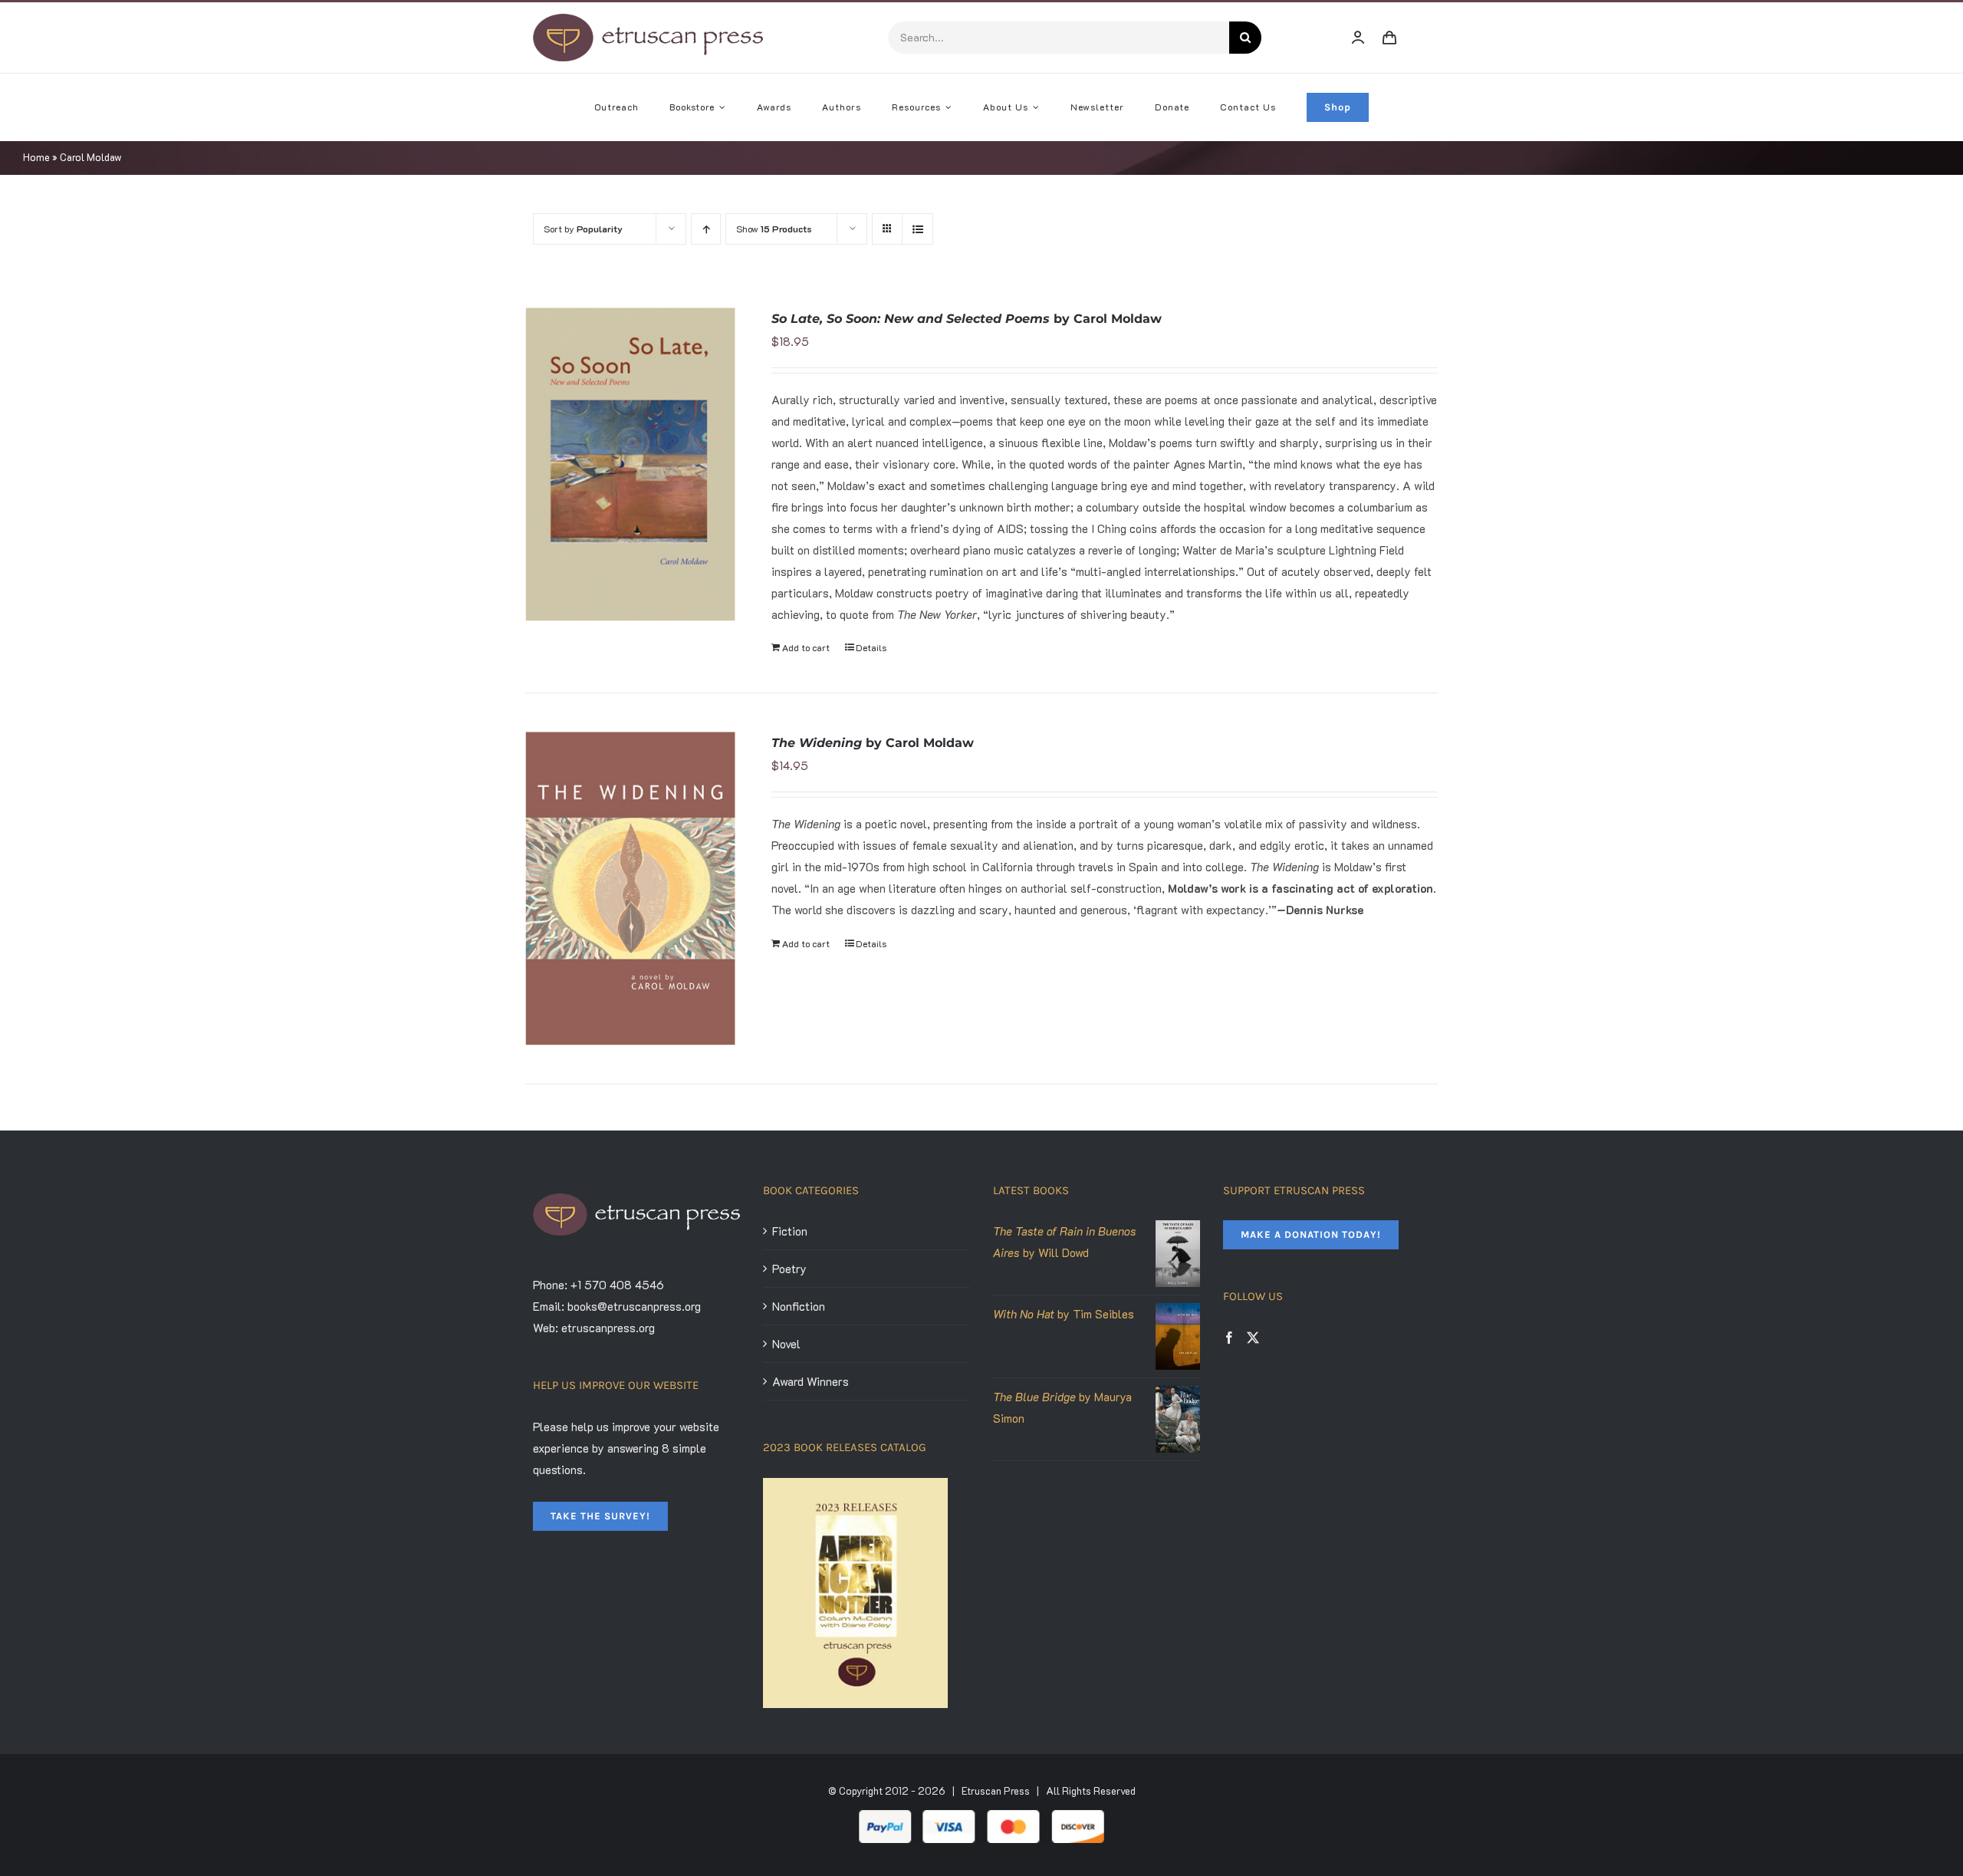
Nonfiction (799, 1306)
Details (871, 647)
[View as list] (917, 229)
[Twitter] (1253, 1338)
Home (36, 157)
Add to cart (806, 647)
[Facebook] (1229, 1338)
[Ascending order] (706, 229)
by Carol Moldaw (967, 319)
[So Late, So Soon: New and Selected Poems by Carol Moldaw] (630, 465)
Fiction (790, 1231)
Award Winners (811, 1381)
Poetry (789, 1269)
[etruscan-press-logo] (648, 19)
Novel (786, 1344)
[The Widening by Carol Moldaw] (630, 888)
